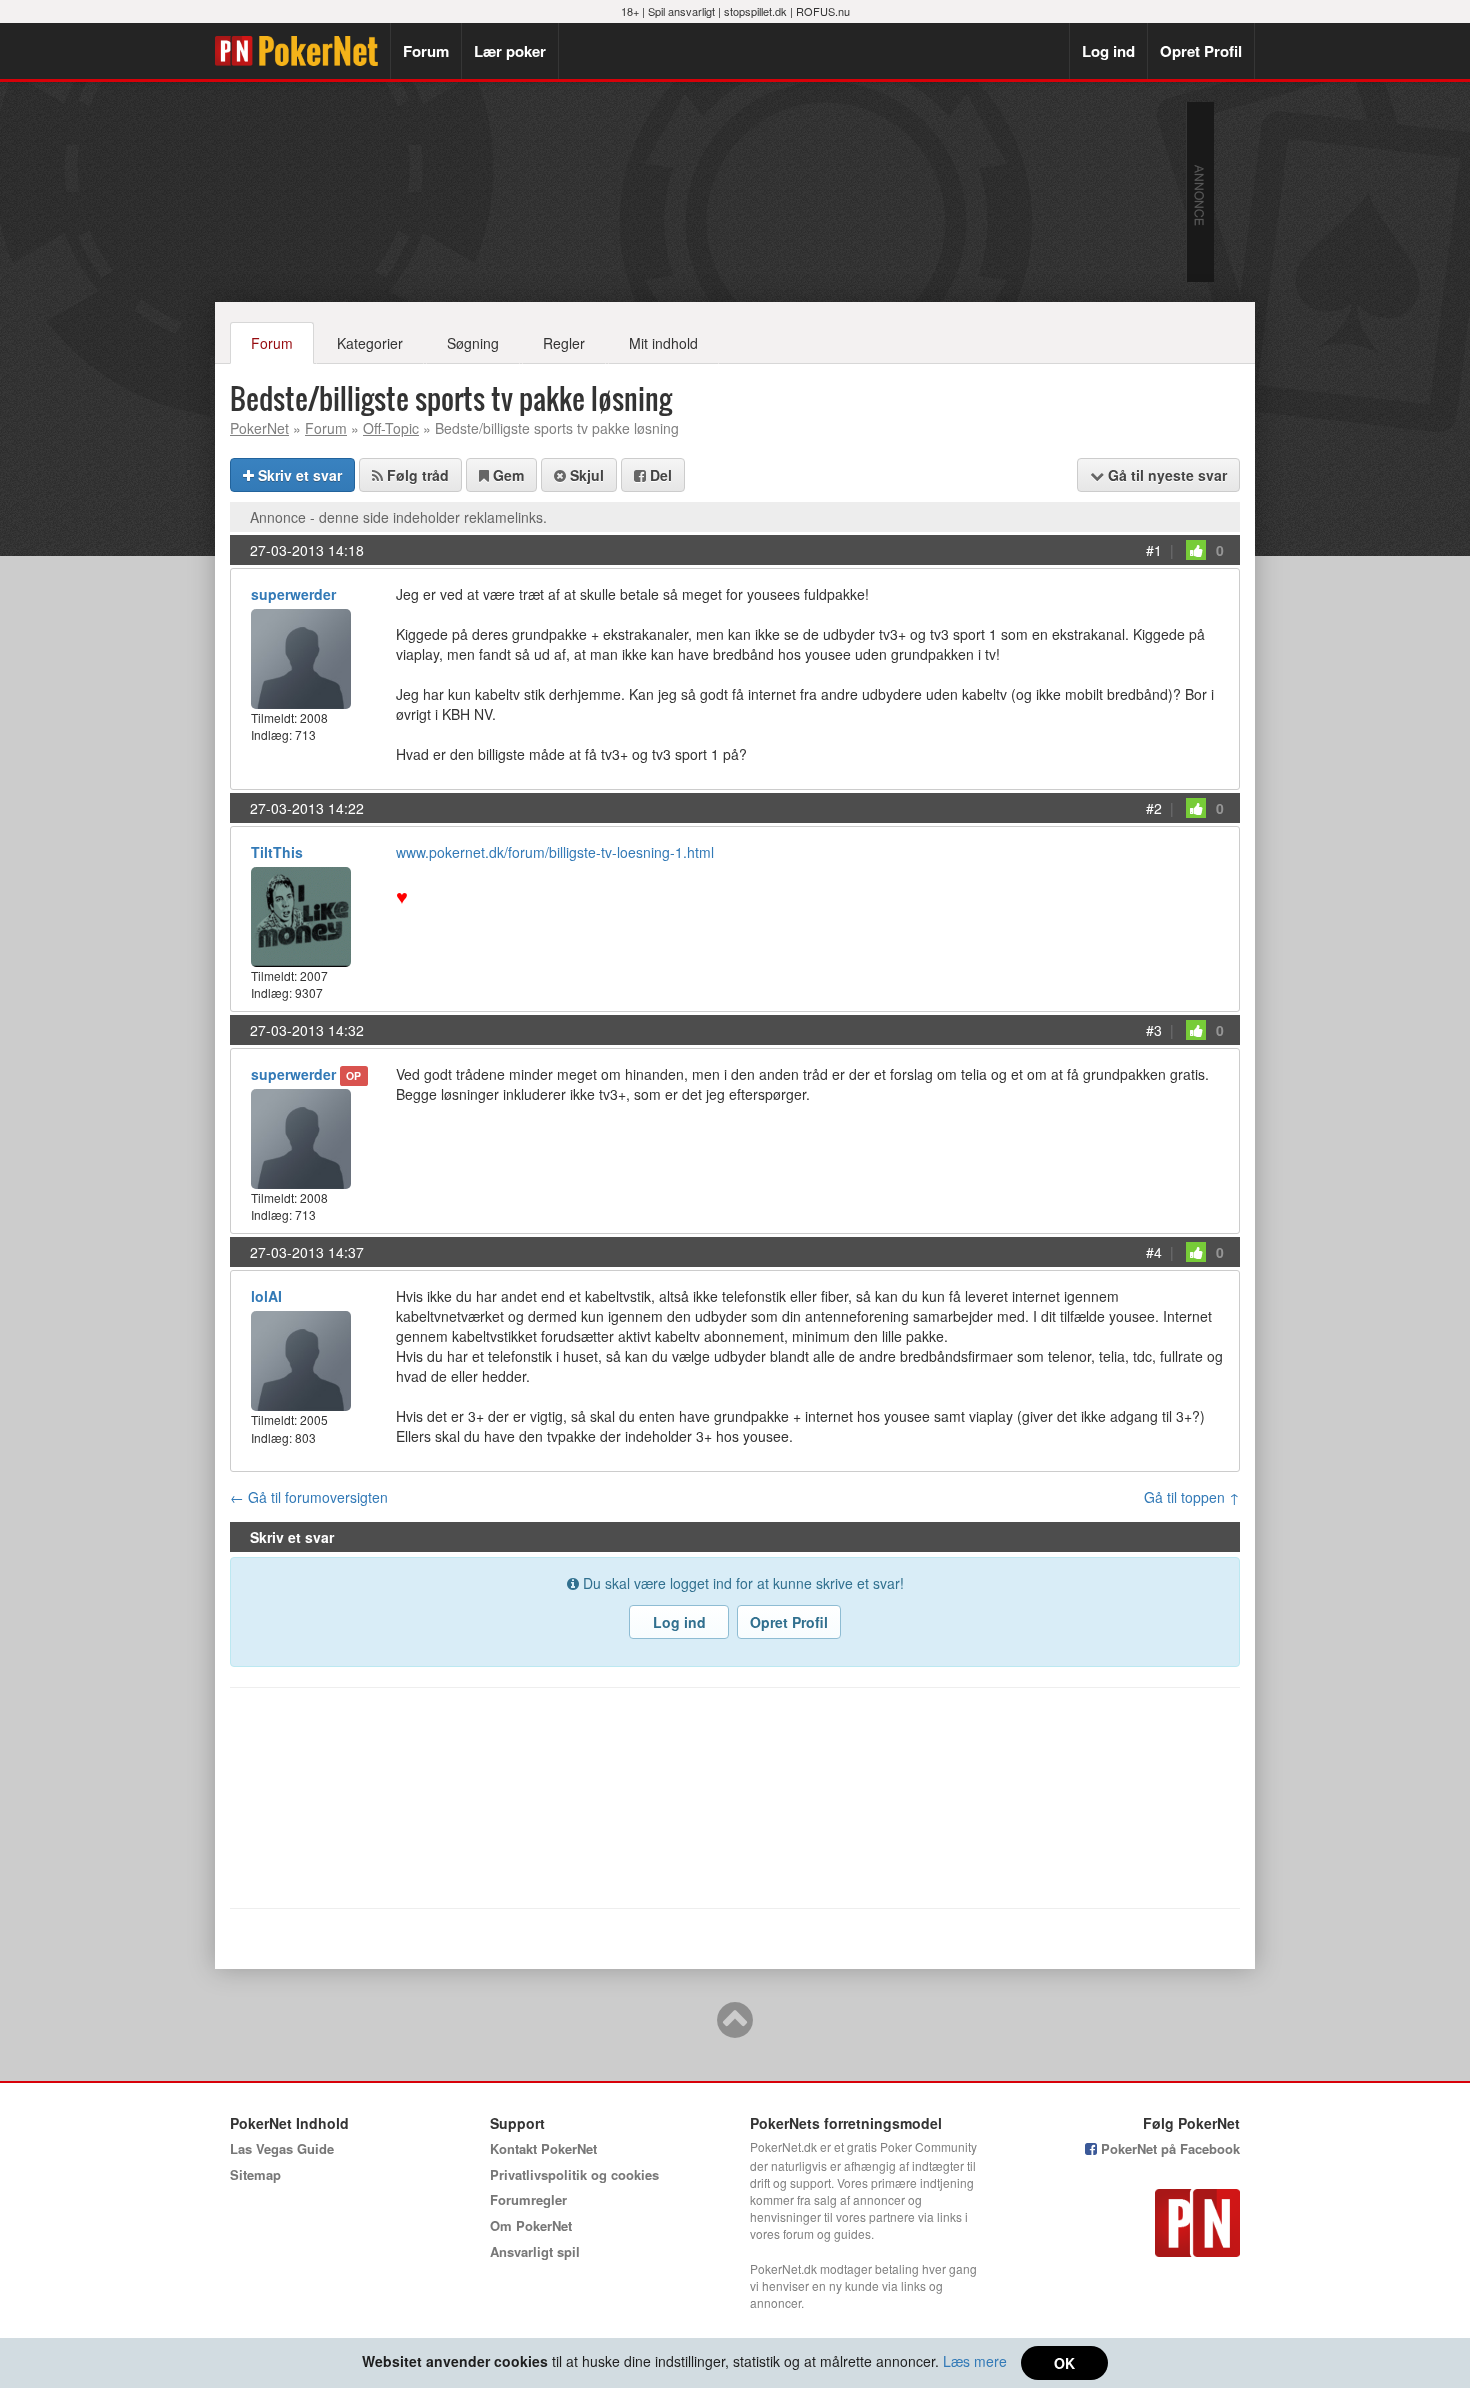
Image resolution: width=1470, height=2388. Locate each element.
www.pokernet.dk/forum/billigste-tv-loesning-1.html (555, 852)
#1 (1154, 550)
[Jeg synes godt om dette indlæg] (1196, 550)
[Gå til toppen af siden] (735, 2029)
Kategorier (370, 343)
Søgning (473, 343)
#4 (1154, 1252)
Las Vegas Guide (282, 2148)
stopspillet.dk (755, 11)
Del (659, 475)
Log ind (1108, 51)
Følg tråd (416, 475)
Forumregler (528, 2199)
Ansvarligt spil (535, 2251)
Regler (564, 343)
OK (1064, 2363)
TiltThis (277, 852)
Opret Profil (1201, 51)
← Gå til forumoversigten (309, 1497)
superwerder (293, 594)
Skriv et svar (298, 475)
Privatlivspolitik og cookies (574, 2174)
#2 (1154, 808)
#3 (1154, 1030)
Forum (426, 51)
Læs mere (975, 2361)
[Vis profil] (301, 656)
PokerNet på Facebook (1168, 2148)
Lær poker (510, 51)
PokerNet (302, 51)
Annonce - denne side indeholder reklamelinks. (398, 517)
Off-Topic (391, 428)
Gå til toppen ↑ (1192, 1497)
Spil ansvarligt (681, 11)
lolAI (266, 1296)
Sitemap (255, 2174)
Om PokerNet (531, 2225)
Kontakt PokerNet (543, 2148)
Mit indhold (663, 343)
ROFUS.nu (823, 11)
